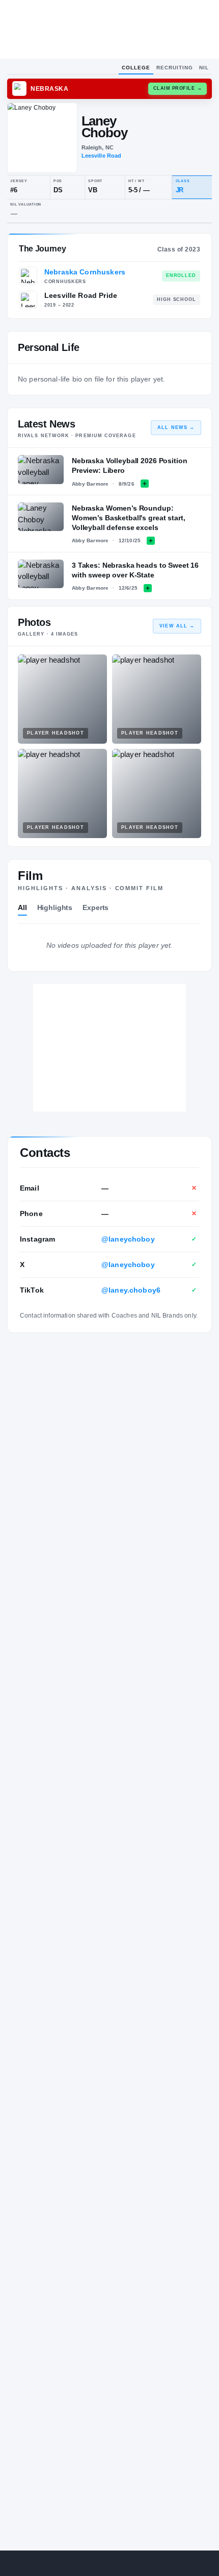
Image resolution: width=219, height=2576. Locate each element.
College (136, 68)
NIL (204, 68)
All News (176, 427)
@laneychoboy (128, 1239)
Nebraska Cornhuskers (85, 272)
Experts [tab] (95, 907)
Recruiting (175, 68)
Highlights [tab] (55, 907)
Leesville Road (102, 156)
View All (177, 626)
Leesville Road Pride (81, 295)
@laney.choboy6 (131, 1290)
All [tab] (22, 907)
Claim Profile (178, 88)
